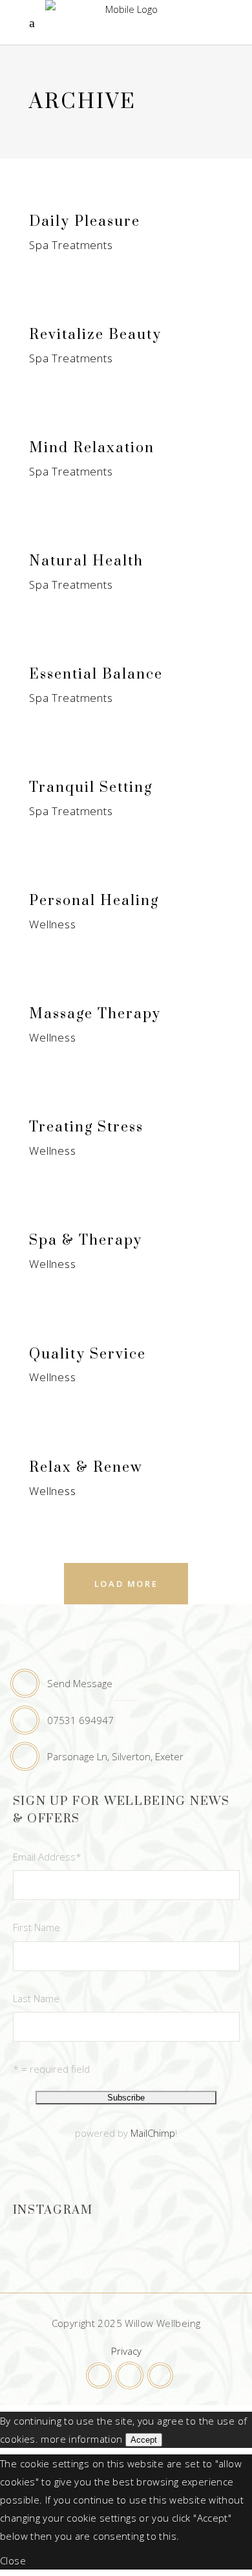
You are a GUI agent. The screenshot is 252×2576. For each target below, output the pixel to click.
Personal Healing (94, 901)
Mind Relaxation (92, 448)
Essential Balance (96, 674)
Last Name (36, 1998)
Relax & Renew (86, 1468)
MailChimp (153, 2133)
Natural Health (86, 561)
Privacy (126, 2351)
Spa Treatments (71, 245)
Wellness (53, 924)
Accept (144, 2440)
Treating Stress (86, 1127)
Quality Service (88, 1354)
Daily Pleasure (85, 222)
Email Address (47, 1857)
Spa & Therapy (86, 1240)
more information (81, 2439)
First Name (37, 1927)
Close (13, 2560)
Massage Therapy (95, 1014)
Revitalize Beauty (95, 335)
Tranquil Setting (91, 788)
